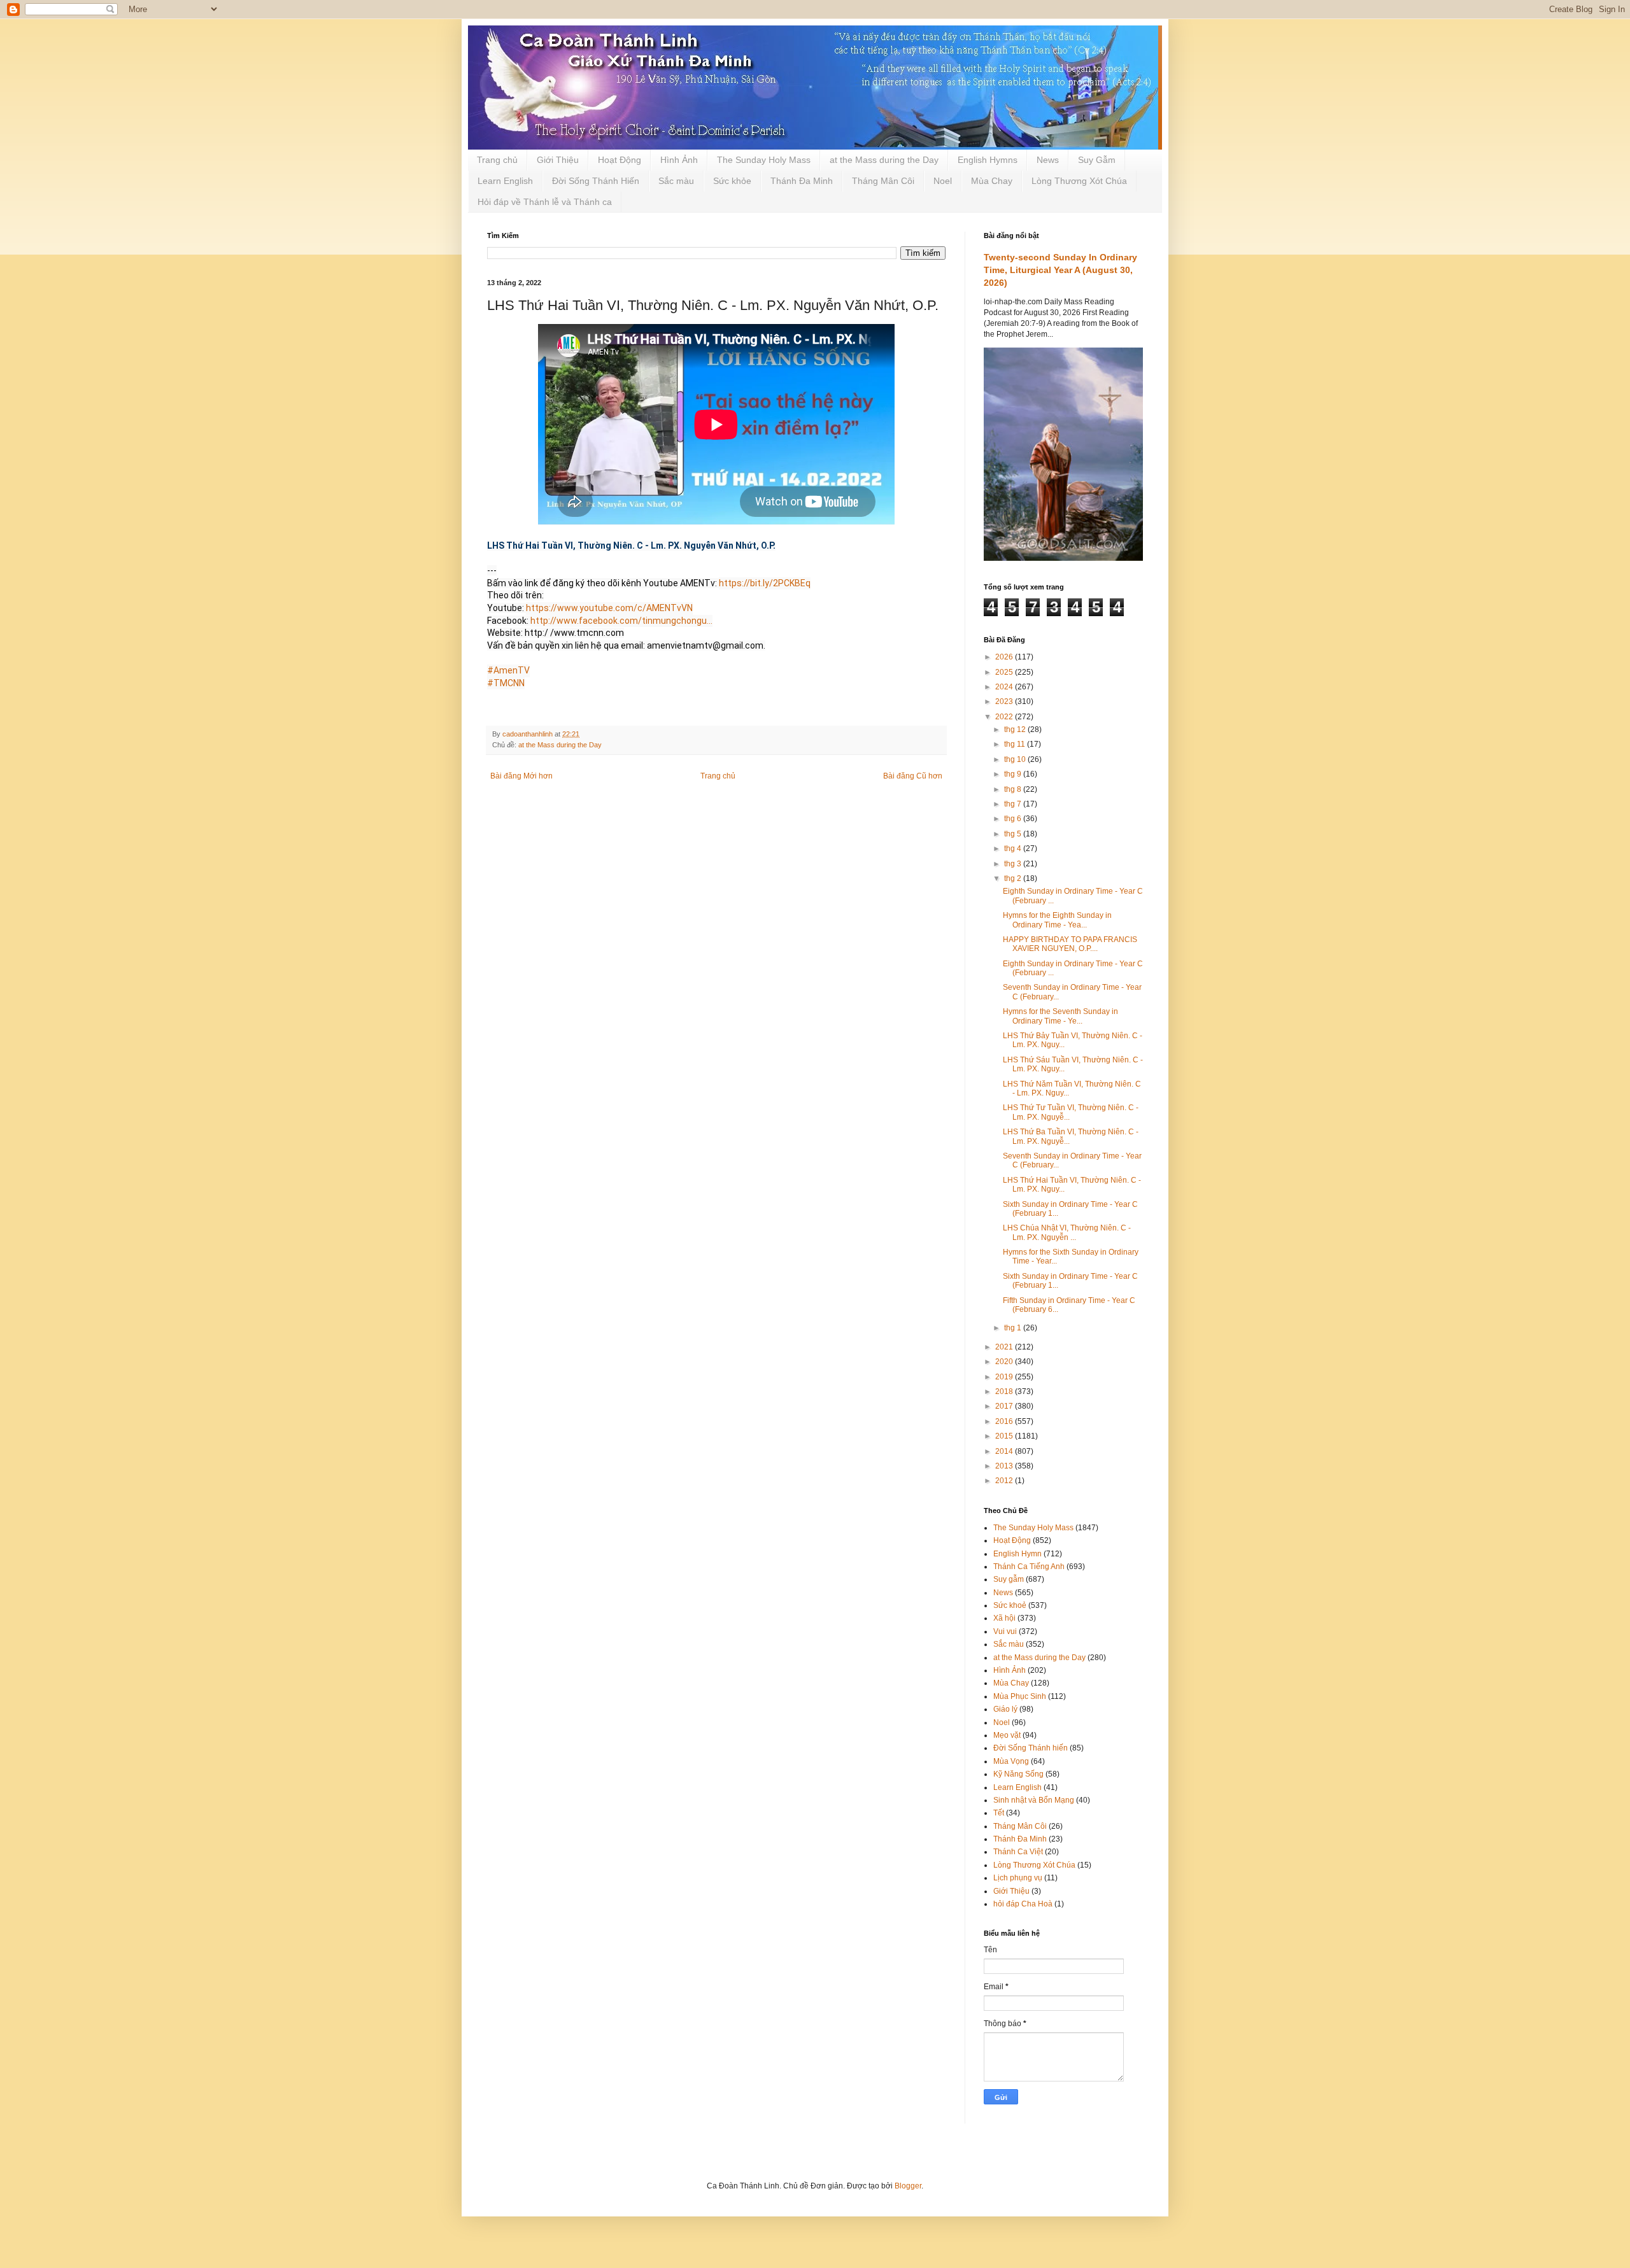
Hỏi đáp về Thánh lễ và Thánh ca (545, 202)
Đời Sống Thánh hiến (1031, 1748)
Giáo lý (1005, 1709)
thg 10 (1016, 759)
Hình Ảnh (679, 160)
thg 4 (1014, 849)
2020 (1005, 1362)
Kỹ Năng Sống (1018, 1774)
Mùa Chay (992, 181)
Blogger (908, 2186)
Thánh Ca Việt (1018, 1852)
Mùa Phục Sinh (1020, 1696)
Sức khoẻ (1010, 1605)
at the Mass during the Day (884, 160)
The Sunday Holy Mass (764, 160)
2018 (1005, 1391)
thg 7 (1014, 804)
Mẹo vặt (1007, 1735)
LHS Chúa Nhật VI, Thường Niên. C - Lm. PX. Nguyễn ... (1067, 1232)
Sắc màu (676, 181)
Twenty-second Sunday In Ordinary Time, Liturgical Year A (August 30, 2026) (1060, 270)
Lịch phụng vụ (1018, 1878)
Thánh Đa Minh (802, 181)
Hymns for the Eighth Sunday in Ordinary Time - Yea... (1057, 920)
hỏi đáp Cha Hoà (1023, 1904)
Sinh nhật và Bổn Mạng (1034, 1800)
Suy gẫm (1009, 1579)
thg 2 (1014, 878)
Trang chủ (497, 160)
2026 (1005, 657)
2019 (1005, 1377)
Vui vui (1005, 1631)
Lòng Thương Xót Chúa (1079, 181)
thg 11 (1016, 744)
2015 (1005, 1436)
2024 (1005, 687)
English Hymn (1017, 1554)
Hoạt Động (620, 160)
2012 (1005, 1481)
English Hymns (988, 160)
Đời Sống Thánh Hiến (596, 181)
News (1048, 160)
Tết (999, 1813)
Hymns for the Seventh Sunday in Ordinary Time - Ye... (1060, 1016)
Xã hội (1004, 1618)
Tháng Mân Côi (883, 181)
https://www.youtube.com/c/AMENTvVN (609, 608)
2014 (1005, 1451)
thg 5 (1014, 834)
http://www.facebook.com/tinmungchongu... (621, 621)
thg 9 (1014, 774)
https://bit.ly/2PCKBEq (765, 583)
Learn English (505, 181)
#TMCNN (506, 683)
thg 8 (1014, 789)
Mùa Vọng (1011, 1761)
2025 (1005, 672)
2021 (1005, 1347)
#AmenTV (508, 670)
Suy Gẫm (1097, 160)
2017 (1005, 1406)
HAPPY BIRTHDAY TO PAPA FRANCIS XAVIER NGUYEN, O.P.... (1070, 944)
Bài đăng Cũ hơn (913, 776)
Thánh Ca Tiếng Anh (1029, 1567)
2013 (1005, 1466)
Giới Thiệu (558, 160)
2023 (1005, 701)
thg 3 (1014, 864)
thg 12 (1016, 729)
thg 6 (1014, 819)
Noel (943, 181)
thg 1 (1014, 1328)
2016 (1005, 1421)
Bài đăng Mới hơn (521, 776)
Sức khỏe (732, 181)
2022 (1005, 717)
